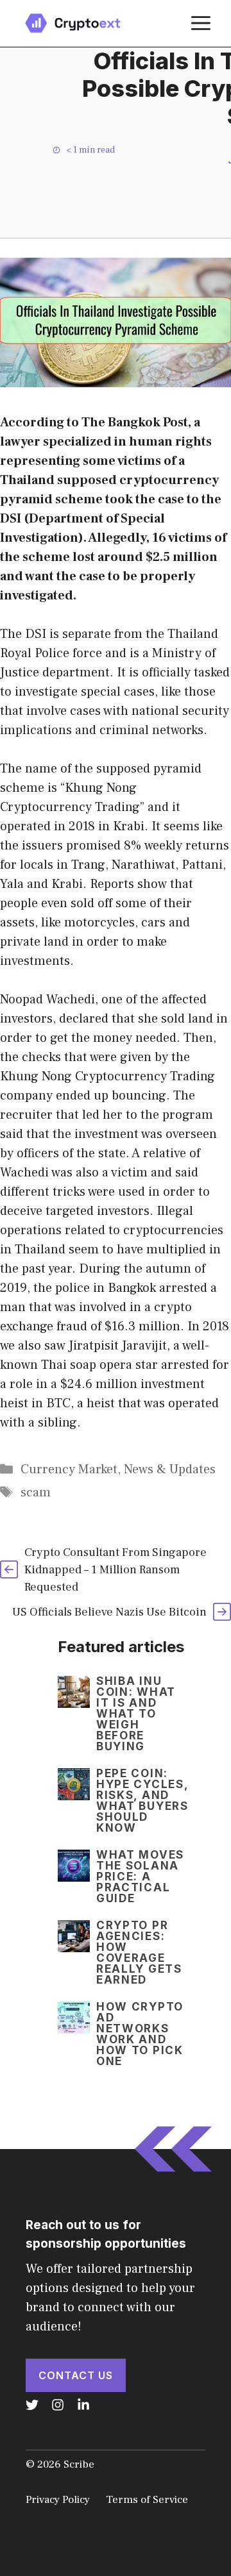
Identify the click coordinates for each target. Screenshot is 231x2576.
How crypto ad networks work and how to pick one (140, 2034)
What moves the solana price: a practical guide (140, 1877)
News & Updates (170, 1469)
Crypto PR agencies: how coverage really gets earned (139, 1953)
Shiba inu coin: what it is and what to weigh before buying (136, 1714)
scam (36, 1493)
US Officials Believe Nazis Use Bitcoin (109, 1612)
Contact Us (76, 2375)
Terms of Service (147, 2500)
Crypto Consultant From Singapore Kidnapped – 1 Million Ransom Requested (116, 1570)
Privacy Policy (58, 2500)
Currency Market (69, 1469)
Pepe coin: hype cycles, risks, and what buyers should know (142, 1801)
